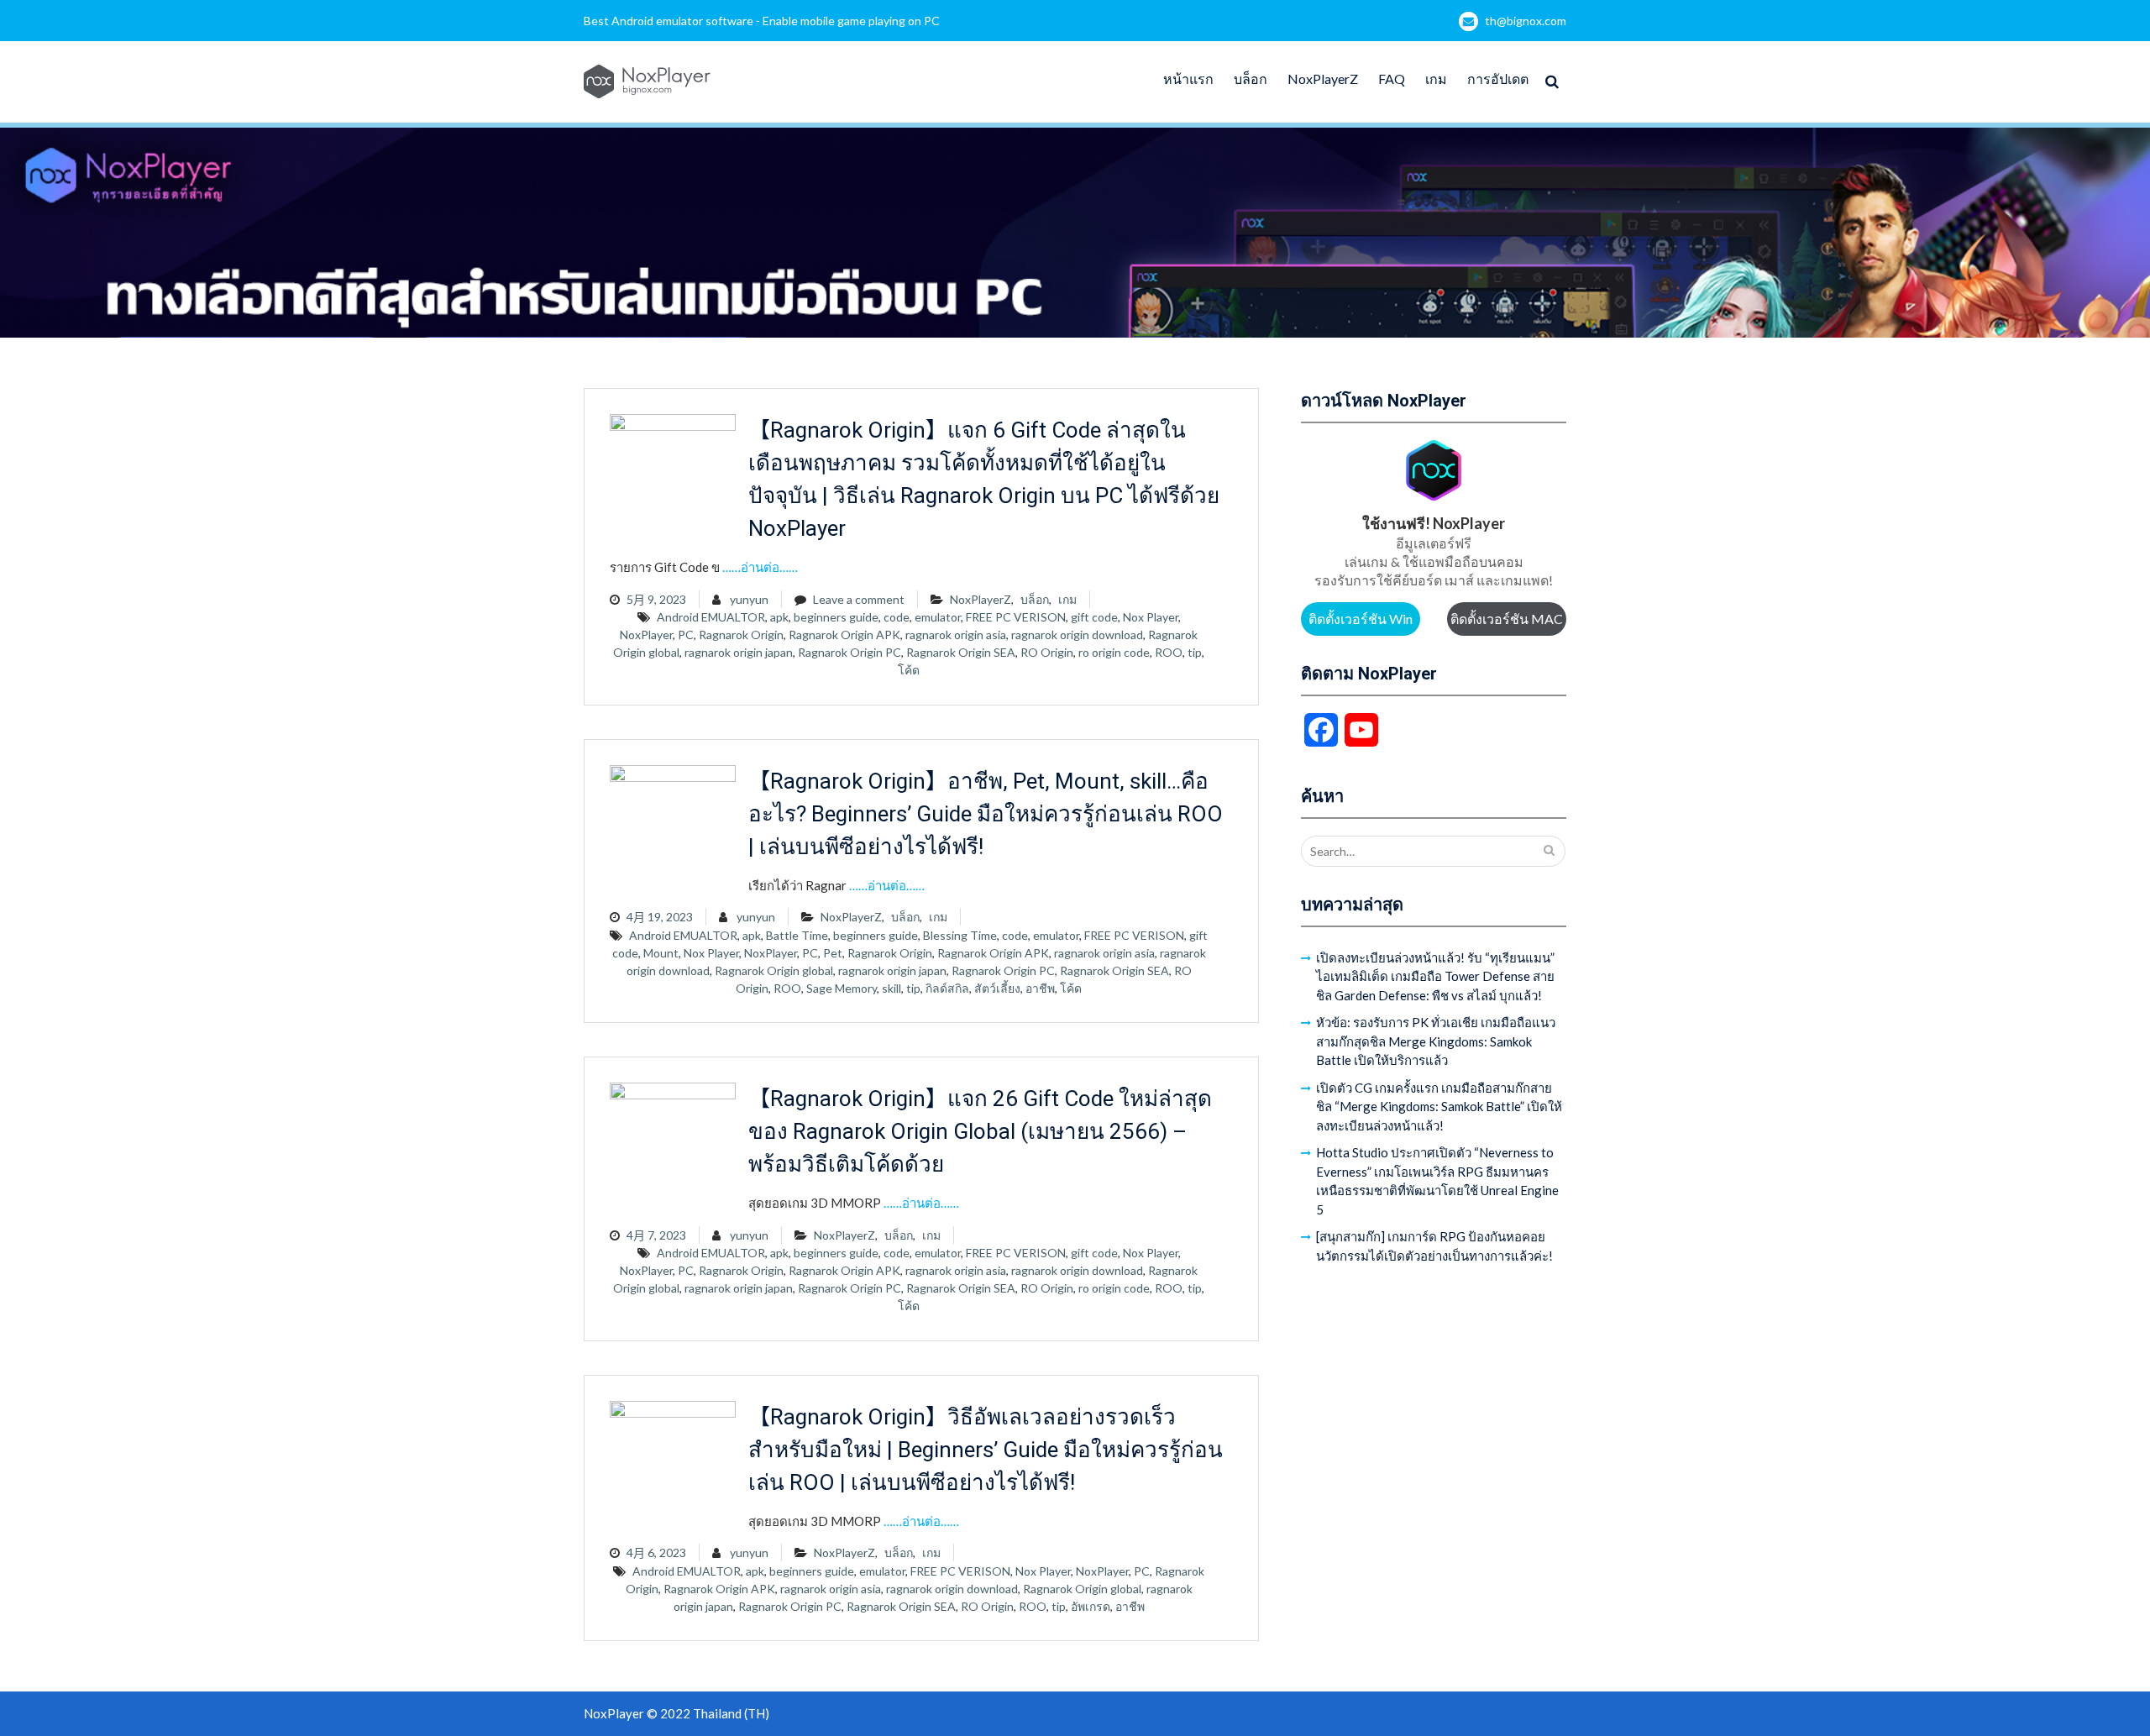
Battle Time (797, 935)
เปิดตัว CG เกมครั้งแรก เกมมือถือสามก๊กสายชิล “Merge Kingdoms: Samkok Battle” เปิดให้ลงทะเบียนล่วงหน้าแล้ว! (1439, 1107)
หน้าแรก (1188, 79)
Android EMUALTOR (711, 617)
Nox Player (1151, 617)
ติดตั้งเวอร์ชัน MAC (1507, 619)
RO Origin (1047, 652)
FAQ (1392, 79)
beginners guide (836, 617)
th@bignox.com (1526, 21)
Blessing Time (960, 935)
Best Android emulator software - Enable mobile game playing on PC (762, 21)
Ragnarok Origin (741, 635)
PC (686, 635)
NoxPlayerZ (1323, 79)
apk (779, 617)
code (897, 617)
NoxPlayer (646, 635)
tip (1195, 652)
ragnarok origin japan (739, 652)
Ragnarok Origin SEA (961, 652)
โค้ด (909, 670)
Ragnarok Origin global (774, 970)
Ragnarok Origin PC (850, 652)
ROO (1169, 652)
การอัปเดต (1498, 79)
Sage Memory (842, 988)
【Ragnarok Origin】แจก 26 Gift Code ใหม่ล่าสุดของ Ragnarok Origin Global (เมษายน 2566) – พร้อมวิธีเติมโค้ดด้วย (980, 1131)
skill (891, 988)
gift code (1094, 617)
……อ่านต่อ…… (760, 567)
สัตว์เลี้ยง (997, 988)
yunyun (749, 599)
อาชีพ (1040, 988)
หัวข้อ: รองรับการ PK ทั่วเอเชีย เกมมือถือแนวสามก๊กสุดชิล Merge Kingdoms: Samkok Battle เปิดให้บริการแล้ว (1436, 1041)
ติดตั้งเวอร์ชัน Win (1361, 619)
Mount (661, 953)
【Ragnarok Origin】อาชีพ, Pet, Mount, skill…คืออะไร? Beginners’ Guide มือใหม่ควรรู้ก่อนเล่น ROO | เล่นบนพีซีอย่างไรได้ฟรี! (986, 814)
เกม (1436, 79)
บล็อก (1251, 79)
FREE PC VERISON (1016, 617)
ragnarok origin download (1077, 635)
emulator (938, 617)
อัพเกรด (1091, 1606)
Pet (833, 953)
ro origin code (1114, 652)
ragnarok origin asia (956, 635)
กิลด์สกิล (947, 988)
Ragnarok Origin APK (844, 635)
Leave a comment (859, 599)
